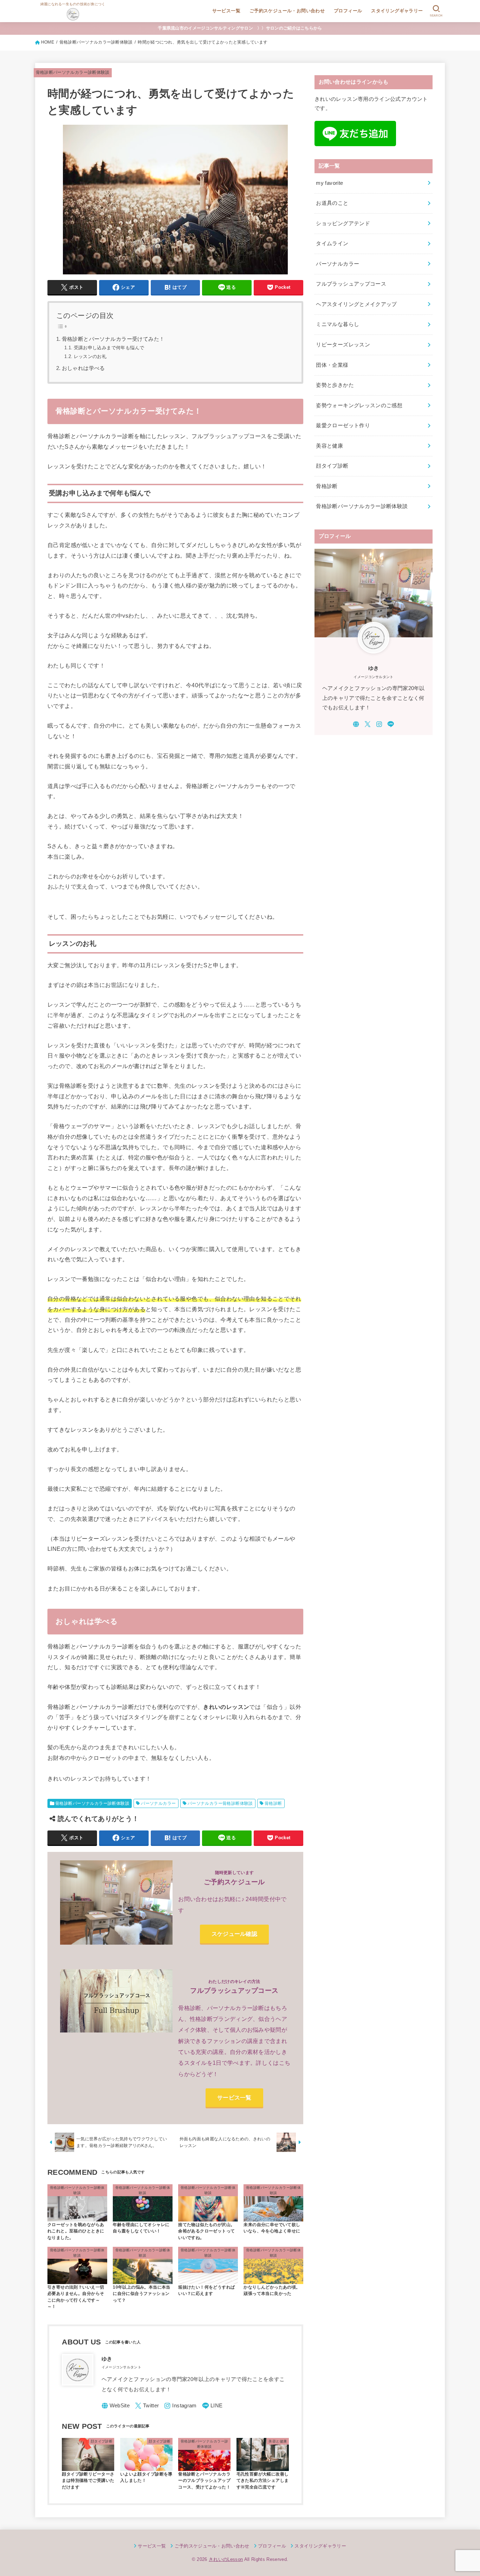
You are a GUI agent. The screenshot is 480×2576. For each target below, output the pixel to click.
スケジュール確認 (234, 1934)
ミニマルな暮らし (338, 324)
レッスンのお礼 (90, 356)
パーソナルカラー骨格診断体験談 (220, 1803)
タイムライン (332, 243)
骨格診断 (273, 1803)
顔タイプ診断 (332, 466)
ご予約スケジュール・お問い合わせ (287, 11)
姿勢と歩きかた (335, 385)
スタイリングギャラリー (397, 11)
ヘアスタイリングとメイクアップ (356, 304)
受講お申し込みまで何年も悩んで (109, 348)
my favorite (329, 183)
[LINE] (212, 2406)
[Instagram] (180, 2406)
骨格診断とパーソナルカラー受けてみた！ (113, 339)
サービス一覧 (226, 11)
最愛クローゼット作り (343, 425)
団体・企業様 (332, 365)
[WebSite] (116, 2406)
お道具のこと (332, 203)
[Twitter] (147, 2406)
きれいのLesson (226, 2559)
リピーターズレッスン (343, 345)
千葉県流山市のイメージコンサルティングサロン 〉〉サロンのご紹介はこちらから (240, 28)
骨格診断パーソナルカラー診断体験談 (73, 72)
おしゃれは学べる (83, 368)
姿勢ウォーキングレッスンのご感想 (359, 405)
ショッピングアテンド (343, 223)
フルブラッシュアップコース (351, 284)
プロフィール (348, 11)
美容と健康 (329, 446)
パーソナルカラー (158, 1803)
